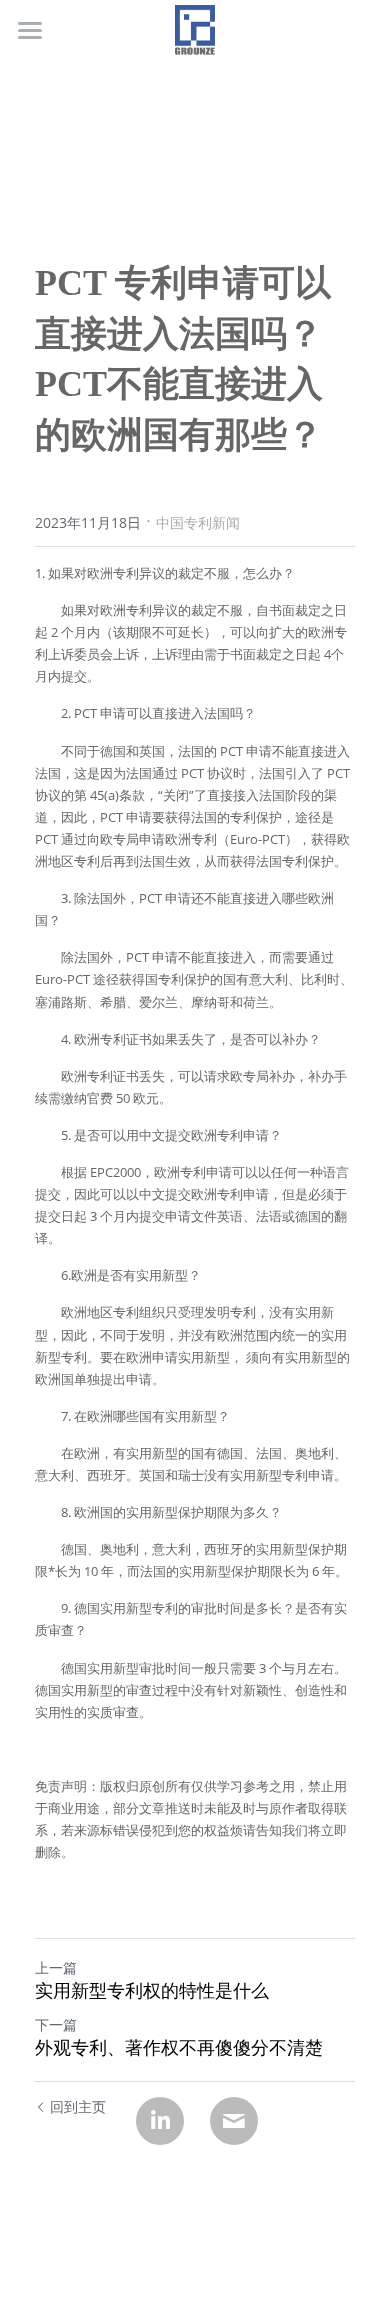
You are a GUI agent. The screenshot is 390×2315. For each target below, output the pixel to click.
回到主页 (78, 2106)
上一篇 (56, 1967)
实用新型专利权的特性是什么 (152, 1991)
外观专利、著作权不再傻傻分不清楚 (179, 2048)
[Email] (234, 2121)
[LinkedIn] (160, 2121)
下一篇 (56, 2024)
